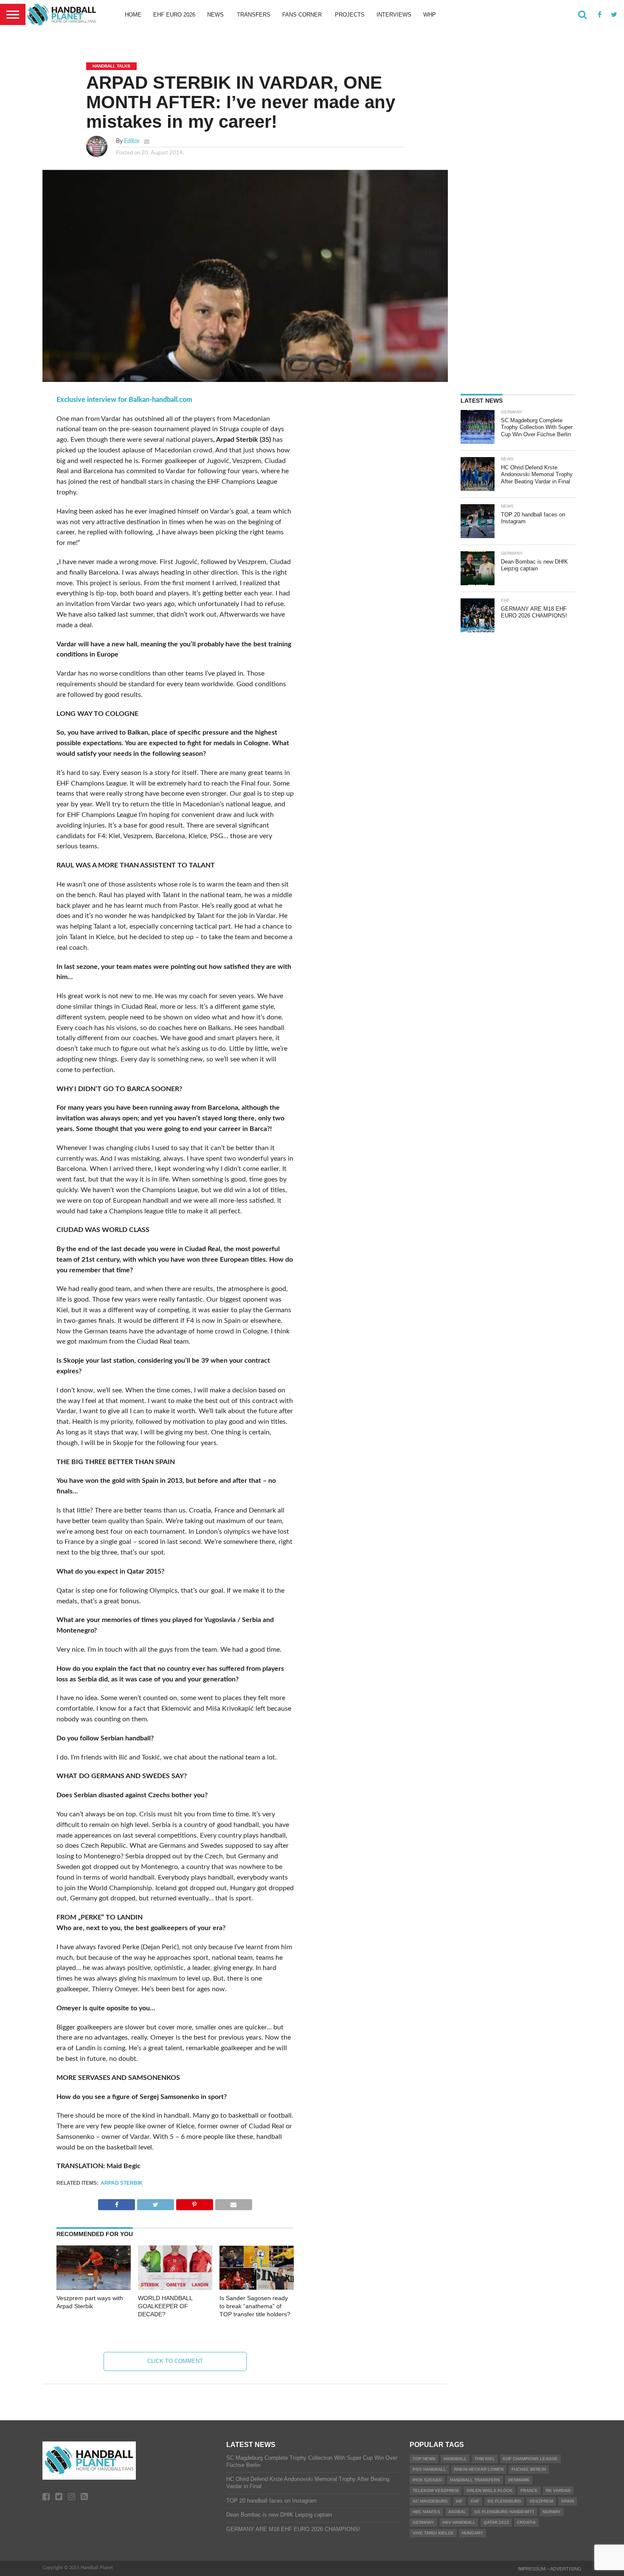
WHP (430, 15)
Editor (132, 141)
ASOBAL (457, 2512)
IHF (459, 2501)
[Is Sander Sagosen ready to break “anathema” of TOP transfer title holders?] (257, 2288)
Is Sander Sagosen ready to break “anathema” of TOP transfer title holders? (255, 2306)
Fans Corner (302, 15)
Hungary (472, 2533)
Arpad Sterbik (122, 2183)
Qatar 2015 (496, 2522)
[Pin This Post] (194, 2203)
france (529, 2490)
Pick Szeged (427, 2480)
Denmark (519, 2480)
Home (133, 15)
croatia (526, 2522)
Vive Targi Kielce (433, 2533)
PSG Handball (429, 2469)
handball (455, 2459)
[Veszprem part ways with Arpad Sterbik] (94, 2288)
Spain (568, 2501)
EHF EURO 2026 (174, 15)
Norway (552, 2512)
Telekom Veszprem (436, 2490)
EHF (475, 2501)
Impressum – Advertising (550, 2569)
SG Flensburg (504, 2501)
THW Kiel (485, 2459)
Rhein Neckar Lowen (479, 2469)
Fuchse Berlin (529, 2469)
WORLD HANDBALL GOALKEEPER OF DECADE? (165, 2306)
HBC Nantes (426, 2512)
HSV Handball (459, 2522)
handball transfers (475, 2480)
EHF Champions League (530, 2459)
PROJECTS (350, 15)
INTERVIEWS (394, 15)
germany (423, 2522)
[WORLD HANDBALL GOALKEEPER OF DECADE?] (175, 2288)
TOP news (424, 2459)
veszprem (541, 2501)
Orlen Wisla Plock (489, 2490)
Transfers (254, 15)
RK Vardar (558, 2490)
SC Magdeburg (430, 2501)
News (215, 15)
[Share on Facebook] (117, 2203)
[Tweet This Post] (155, 2203)
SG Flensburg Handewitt (504, 2512)
